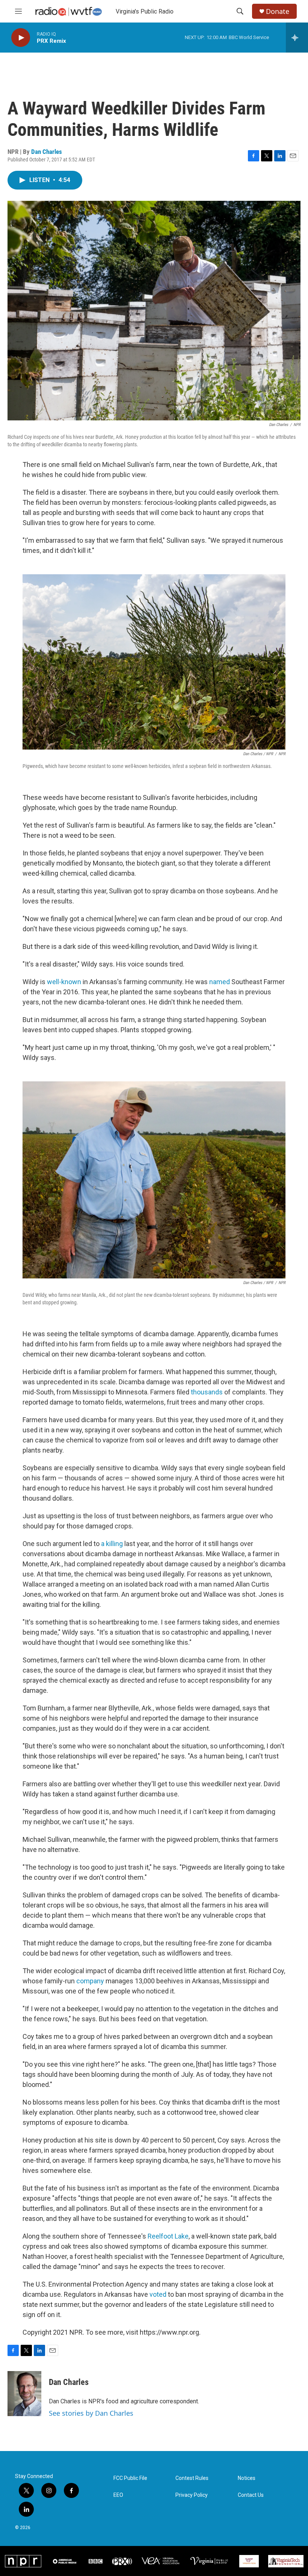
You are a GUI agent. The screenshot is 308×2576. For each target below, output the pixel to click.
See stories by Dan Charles (91, 2413)
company (90, 1981)
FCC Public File (130, 2478)
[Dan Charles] (24, 2394)
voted (158, 2294)
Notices (247, 2478)
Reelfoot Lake (168, 2236)
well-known (64, 982)
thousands (207, 1392)
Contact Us (251, 2495)
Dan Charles (47, 152)
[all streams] (297, 38)
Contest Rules (192, 2478)
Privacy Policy (192, 2495)
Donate (278, 11)
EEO (118, 2495)
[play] (21, 38)
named (220, 982)
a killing (112, 1544)
